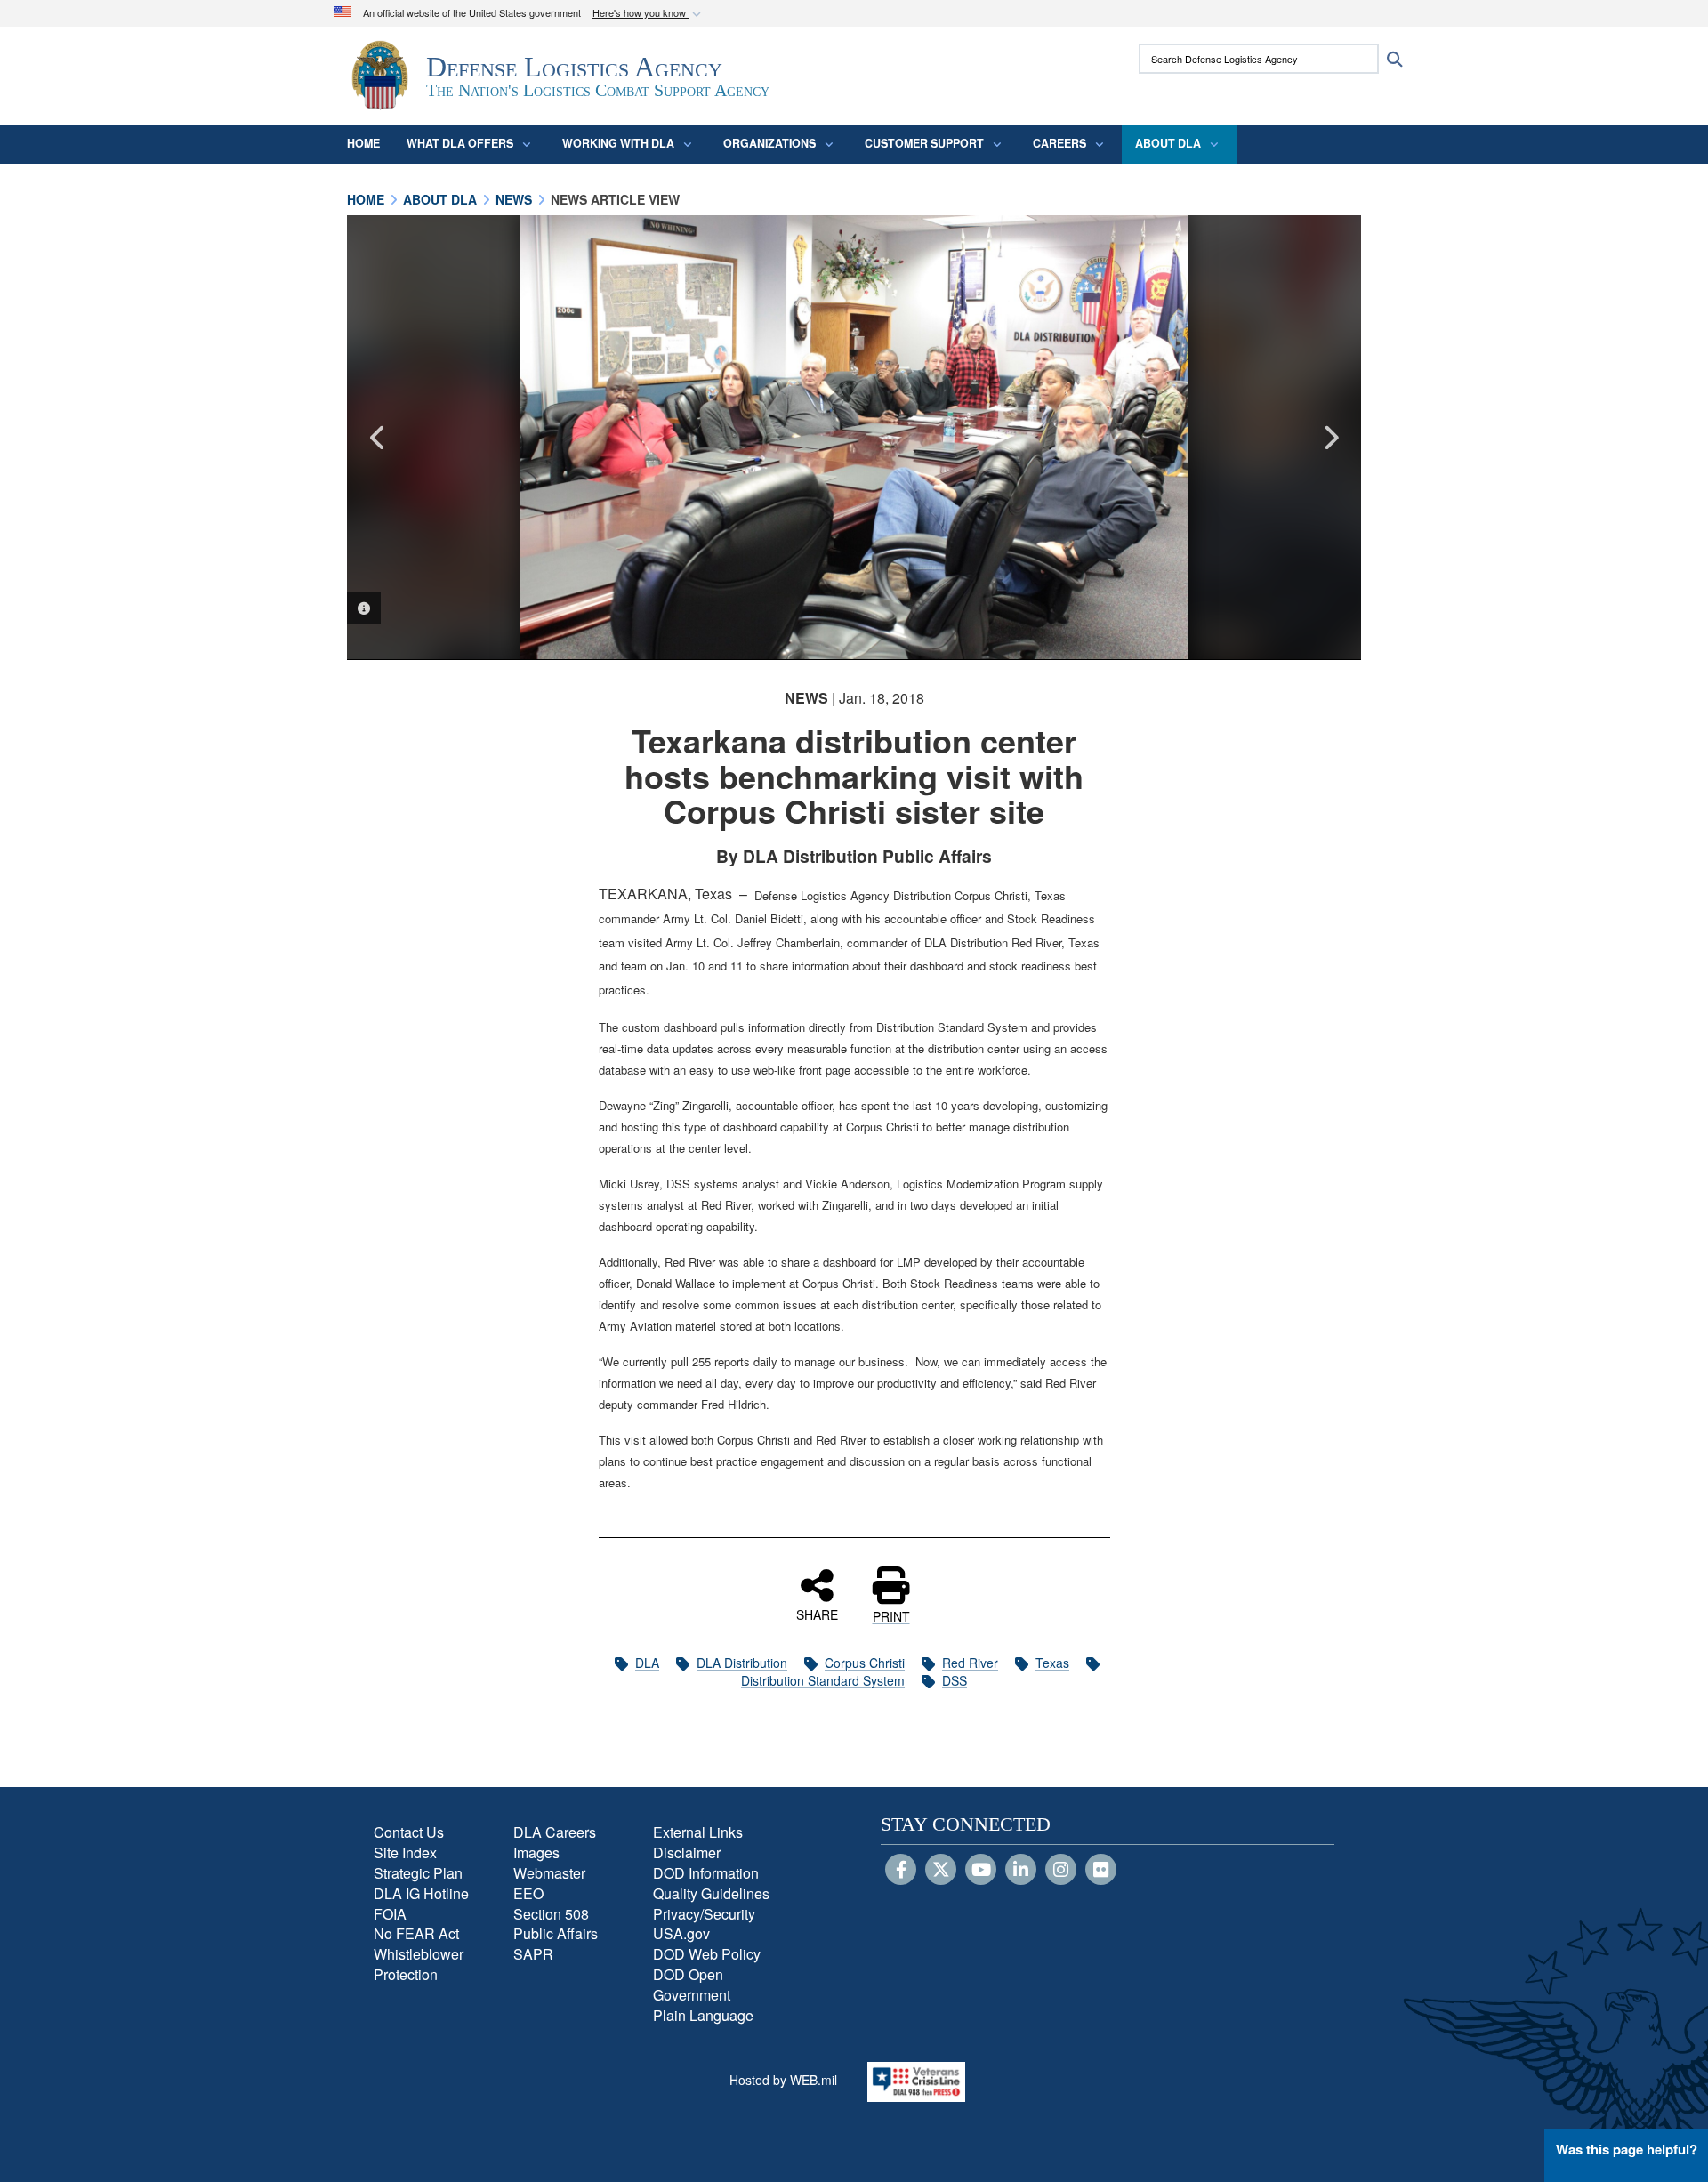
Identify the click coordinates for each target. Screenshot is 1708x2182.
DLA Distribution (742, 1663)
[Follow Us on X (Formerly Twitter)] (941, 1871)
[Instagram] (1061, 1871)
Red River (970, 1663)
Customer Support (924, 143)
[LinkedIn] (1021, 1871)
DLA (647, 1663)
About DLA (1168, 143)
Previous (378, 438)
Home (363, 143)
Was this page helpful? (1627, 2149)
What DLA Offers (460, 143)
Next (1330, 438)
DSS (955, 1680)
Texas (1052, 1663)
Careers (1059, 143)
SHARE (817, 1614)
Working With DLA (618, 143)
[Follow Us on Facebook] (901, 1871)
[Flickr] (1101, 1871)
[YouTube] (981, 1871)
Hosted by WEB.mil (783, 2080)
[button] (649, 14)
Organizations (769, 143)
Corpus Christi (865, 1663)
